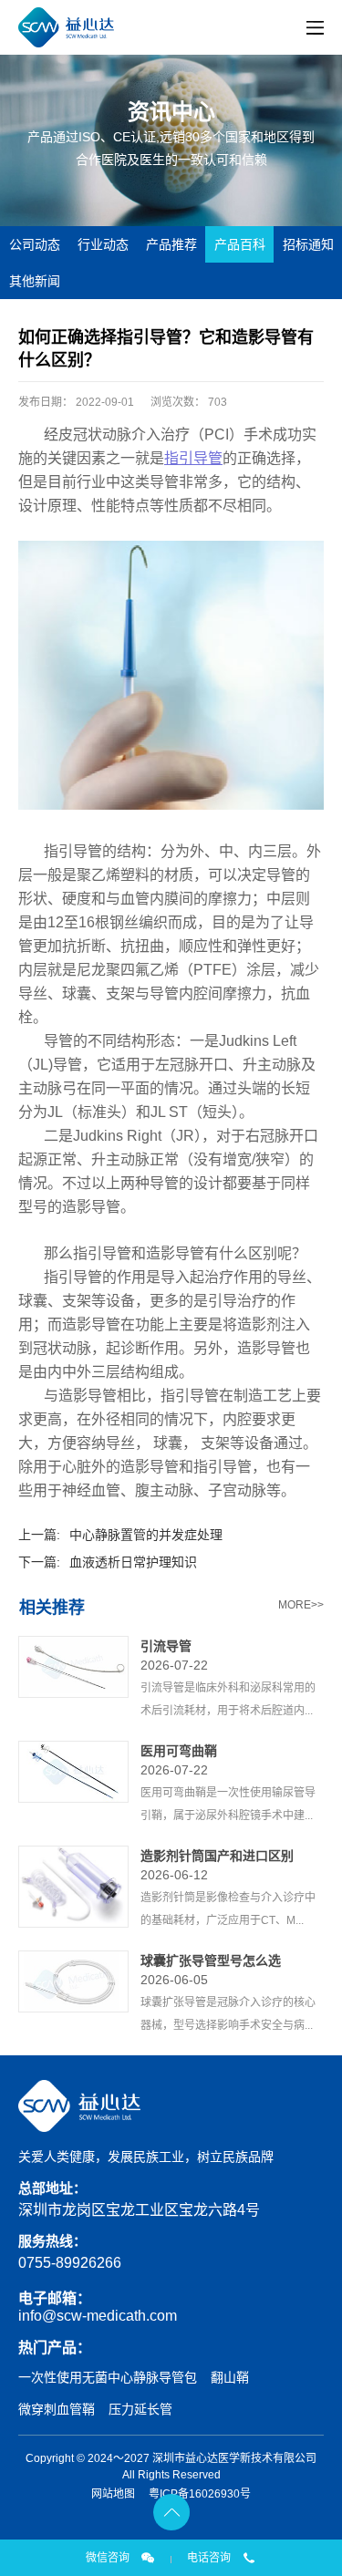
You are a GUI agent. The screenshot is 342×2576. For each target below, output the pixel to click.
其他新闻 (35, 281)
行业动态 (103, 244)
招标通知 (308, 244)
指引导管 (193, 458)
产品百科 (240, 244)
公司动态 (35, 244)
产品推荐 (171, 244)
